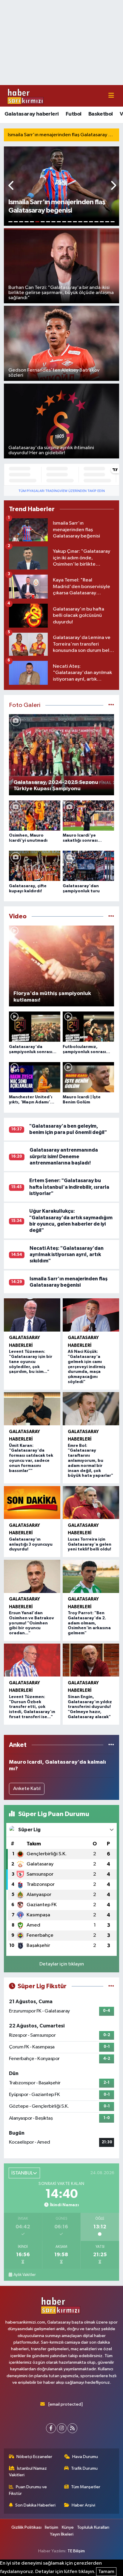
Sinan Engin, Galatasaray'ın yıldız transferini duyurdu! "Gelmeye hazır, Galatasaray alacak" (90, 1707)
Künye (68, 2527)
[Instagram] (62, 2428)
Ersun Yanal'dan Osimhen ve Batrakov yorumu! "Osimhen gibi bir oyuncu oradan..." (31, 1623)
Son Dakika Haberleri (35, 2505)
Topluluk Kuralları (93, 2527)
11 (64, 222)
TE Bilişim (76, 2551)
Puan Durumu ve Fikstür (28, 2490)
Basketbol (101, 114)
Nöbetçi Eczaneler (34, 2457)
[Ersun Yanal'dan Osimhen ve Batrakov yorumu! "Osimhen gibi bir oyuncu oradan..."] (32, 1576)
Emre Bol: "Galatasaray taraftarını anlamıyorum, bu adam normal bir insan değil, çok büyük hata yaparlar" (90, 1461)
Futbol (73, 114)
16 (91, 222)
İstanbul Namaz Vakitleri (28, 2472)
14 (80, 222)
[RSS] (72, 2428)
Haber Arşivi (83, 2505)
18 (102, 222)
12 (70, 222)
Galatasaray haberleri (31, 114)
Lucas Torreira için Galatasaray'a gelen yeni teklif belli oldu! (90, 1544)
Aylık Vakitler (24, 2275)
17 (96, 222)
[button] (11, 186)
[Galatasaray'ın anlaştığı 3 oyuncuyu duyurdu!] (32, 1503)
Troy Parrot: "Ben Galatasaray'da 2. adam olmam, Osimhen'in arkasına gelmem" (89, 1623)
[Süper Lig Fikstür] (111, 1986)
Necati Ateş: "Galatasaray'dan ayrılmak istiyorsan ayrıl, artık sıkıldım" (67, 1255)
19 (107, 222)
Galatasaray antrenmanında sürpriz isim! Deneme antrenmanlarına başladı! (64, 1156)
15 (86, 222)
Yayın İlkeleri (62, 2534)
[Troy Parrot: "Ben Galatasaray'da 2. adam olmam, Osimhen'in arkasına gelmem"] (91, 1576)
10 (59, 222)
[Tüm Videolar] (111, 916)
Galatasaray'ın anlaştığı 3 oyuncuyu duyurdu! (31, 1544)
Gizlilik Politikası (26, 2527)
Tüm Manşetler (86, 2487)
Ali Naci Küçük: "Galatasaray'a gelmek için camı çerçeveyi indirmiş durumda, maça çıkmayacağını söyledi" (87, 1367)
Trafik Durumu (84, 2468)
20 (113, 222)
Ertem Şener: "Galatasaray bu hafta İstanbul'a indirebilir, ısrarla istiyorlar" (69, 1187)
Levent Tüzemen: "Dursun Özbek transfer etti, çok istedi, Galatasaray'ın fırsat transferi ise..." (32, 1707)
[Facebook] (51, 2428)
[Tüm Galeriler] (111, 705)
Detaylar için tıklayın (62, 1964)
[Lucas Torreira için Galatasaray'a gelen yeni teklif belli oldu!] (91, 1503)
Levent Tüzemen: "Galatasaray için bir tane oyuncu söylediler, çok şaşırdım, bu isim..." (31, 1362)
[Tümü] (111, 1745)
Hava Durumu (85, 2457)
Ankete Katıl (27, 1789)
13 (75, 222)
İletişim (51, 2527)
